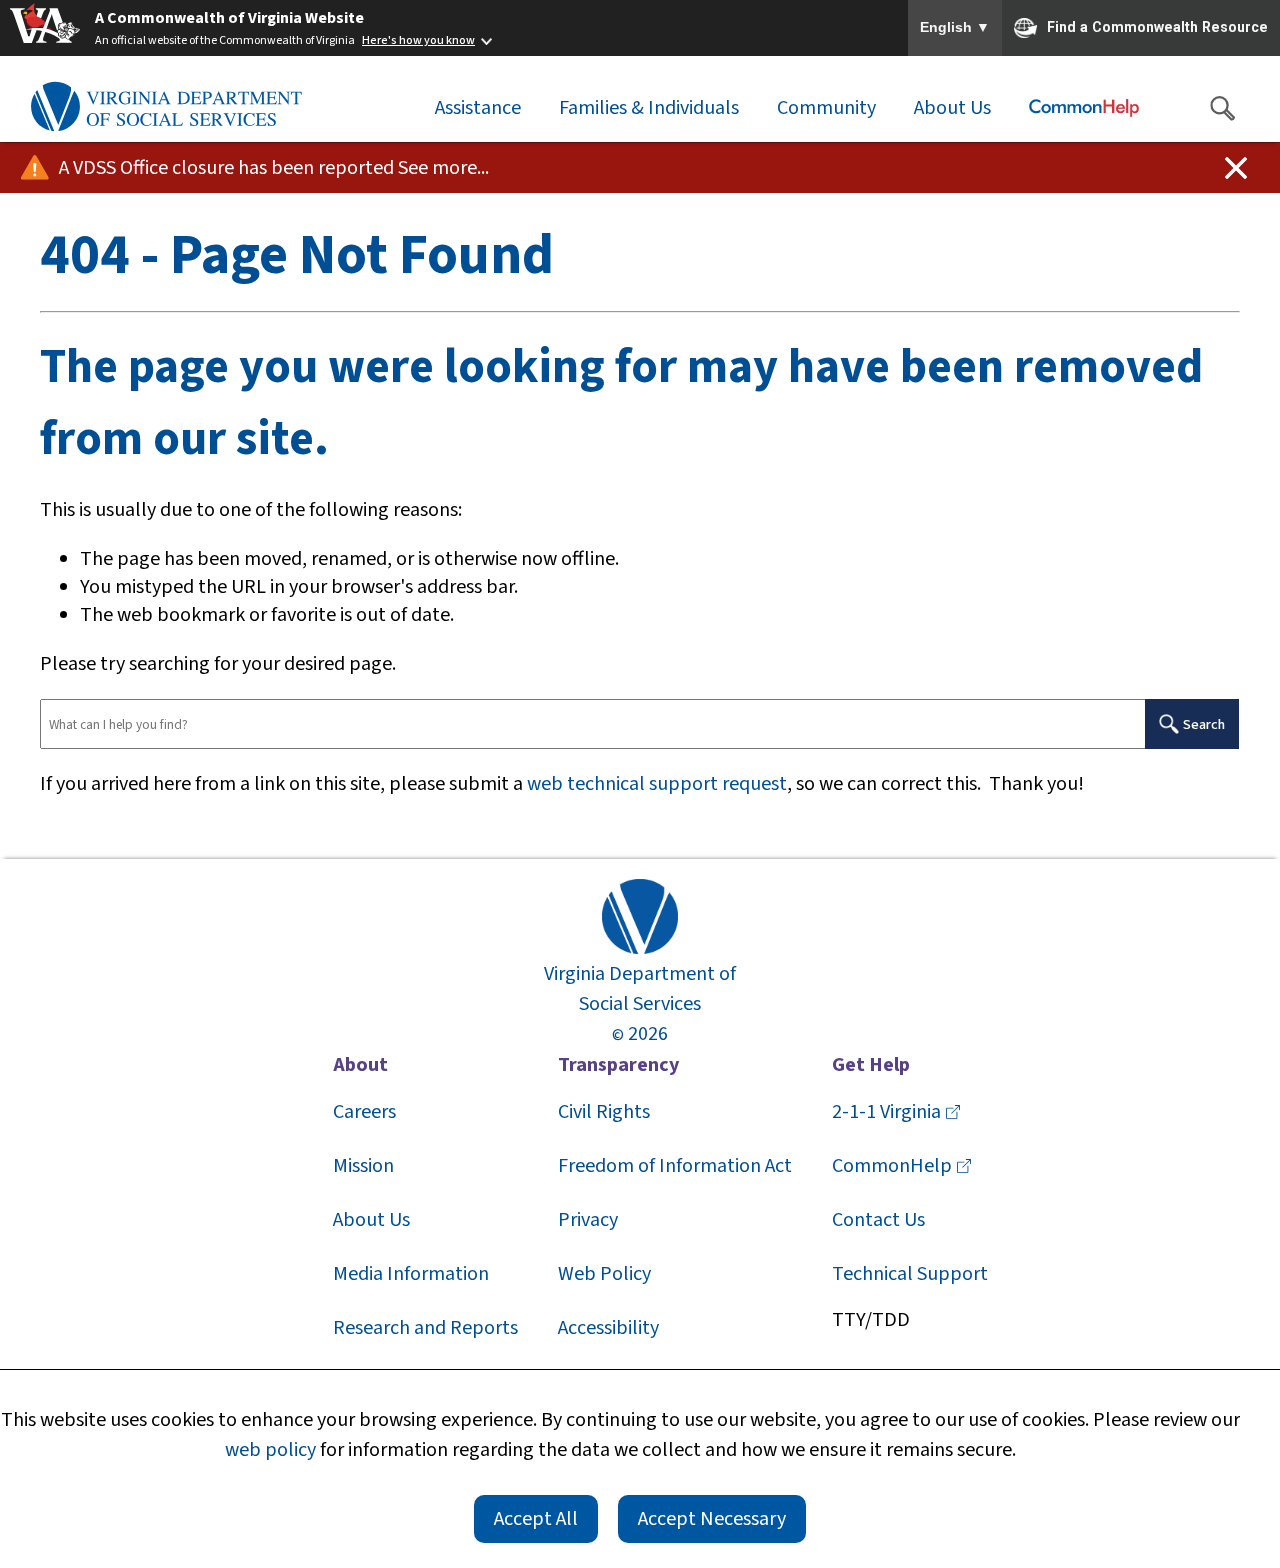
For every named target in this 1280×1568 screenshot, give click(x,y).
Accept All (536, 1519)
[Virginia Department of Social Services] (166, 108)
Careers (364, 1112)
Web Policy (604, 1274)
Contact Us (878, 1220)
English (955, 28)
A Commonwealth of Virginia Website (229, 18)
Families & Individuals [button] (649, 108)
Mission (363, 1166)
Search (1204, 724)
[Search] (1222, 108)
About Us (371, 1220)
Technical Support (910, 1274)
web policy (270, 1450)
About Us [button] (952, 108)
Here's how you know (418, 40)
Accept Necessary (712, 1519)
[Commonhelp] (1084, 108)
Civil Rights (604, 1112)
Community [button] (826, 108)
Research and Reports (425, 1328)
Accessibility (608, 1328)
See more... (443, 168)
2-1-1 (886, 1112)
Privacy (588, 1220)
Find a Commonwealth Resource (1157, 26)
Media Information (411, 1274)
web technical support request (657, 784)
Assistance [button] (478, 108)
